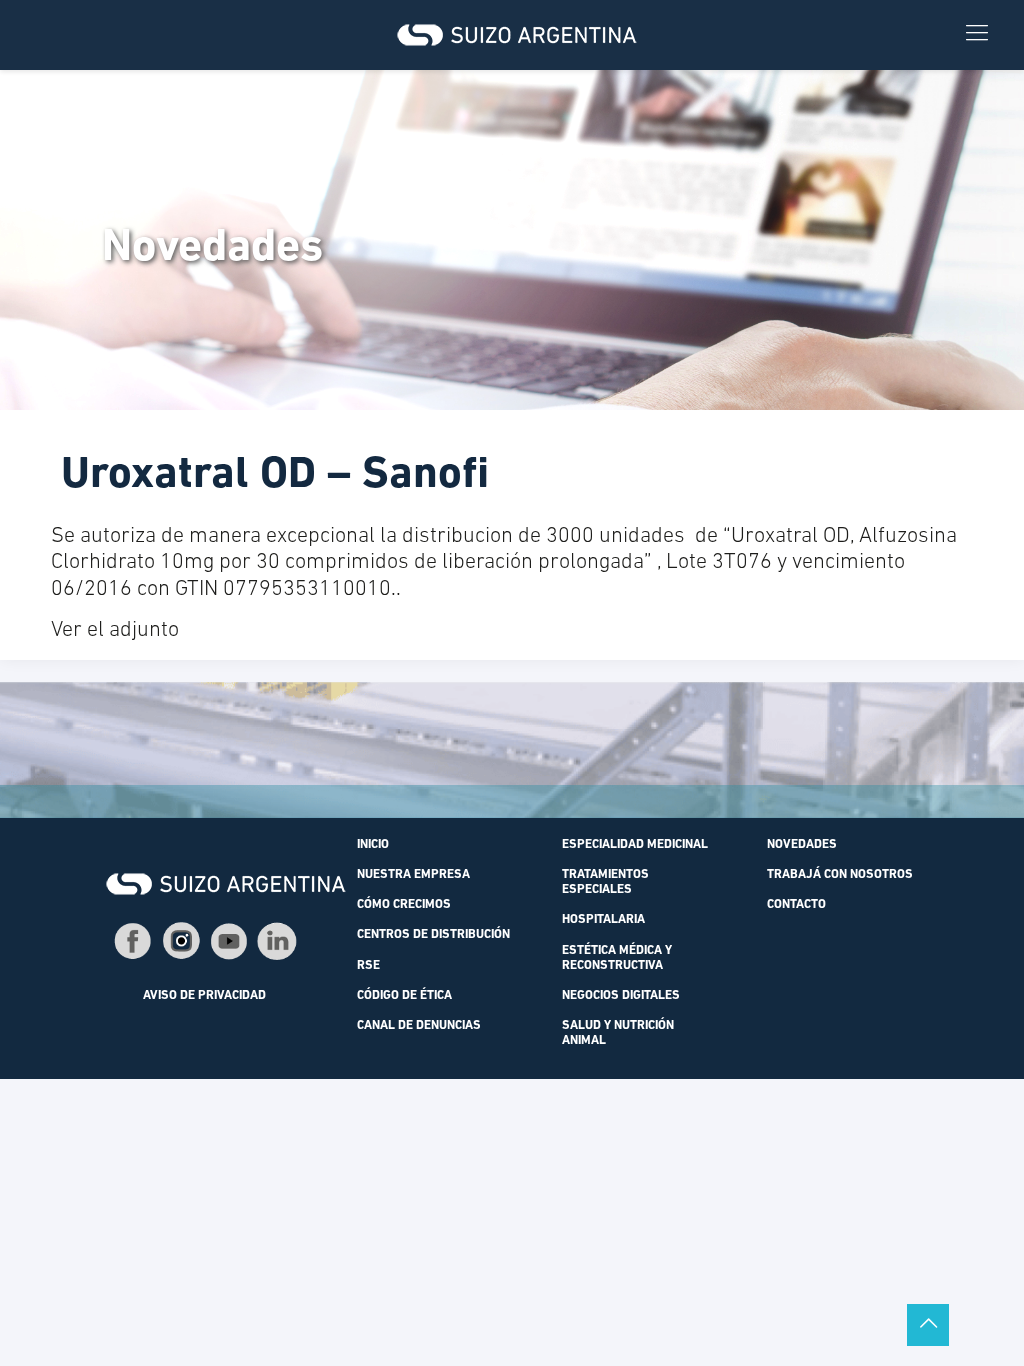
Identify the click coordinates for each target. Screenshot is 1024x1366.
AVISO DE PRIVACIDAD (204, 996)
